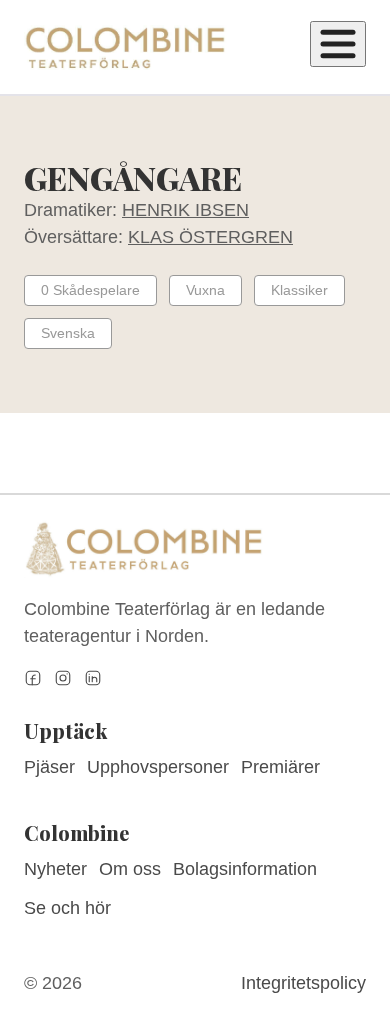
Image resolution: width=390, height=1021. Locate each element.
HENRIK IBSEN (185, 210)
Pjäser (49, 767)
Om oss (130, 869)
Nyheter (55, 869)
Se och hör (67, 908)
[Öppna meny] (338, 44)
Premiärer (280, 767)
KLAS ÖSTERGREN (210, 237)
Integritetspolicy (303, 983)
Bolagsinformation (245, 869)
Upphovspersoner (158, 767)
